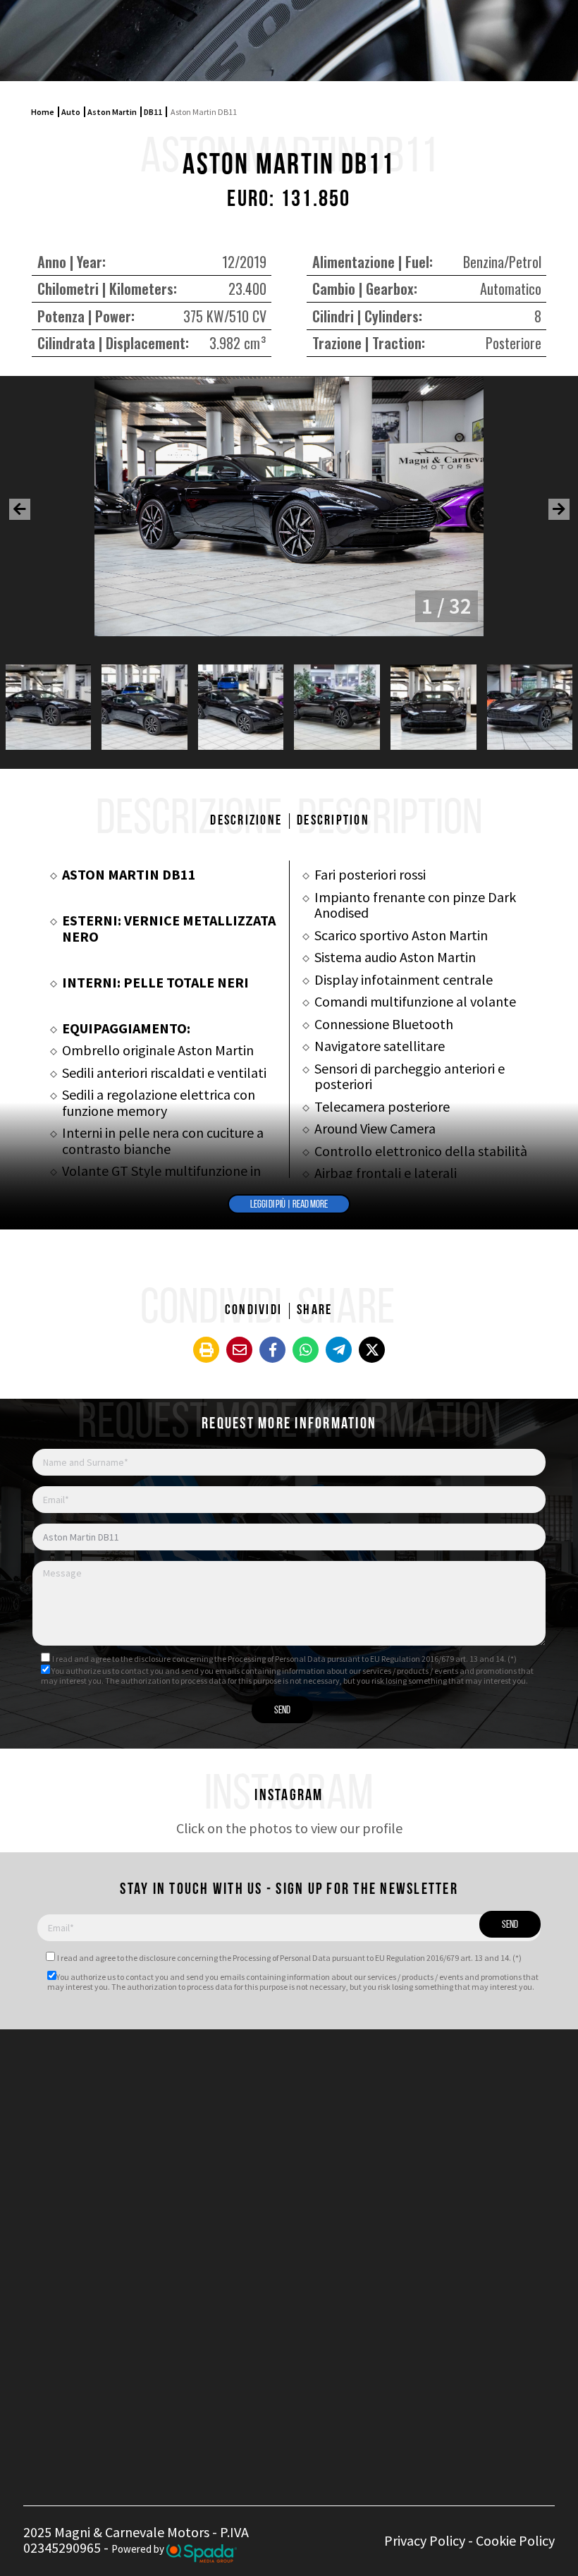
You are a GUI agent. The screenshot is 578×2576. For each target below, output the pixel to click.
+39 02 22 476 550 (246, 2101)
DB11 (153, 112)
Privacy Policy (425, 2540)
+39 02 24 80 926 (242, 2117)
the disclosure (146, 1659)
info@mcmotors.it (263, 2156)
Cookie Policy (515, 2540)
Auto (71, 112)
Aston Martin (112, 112)
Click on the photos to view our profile (289, 1828)
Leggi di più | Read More (289, 1205)
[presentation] (20, 509)
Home (43, 112)
